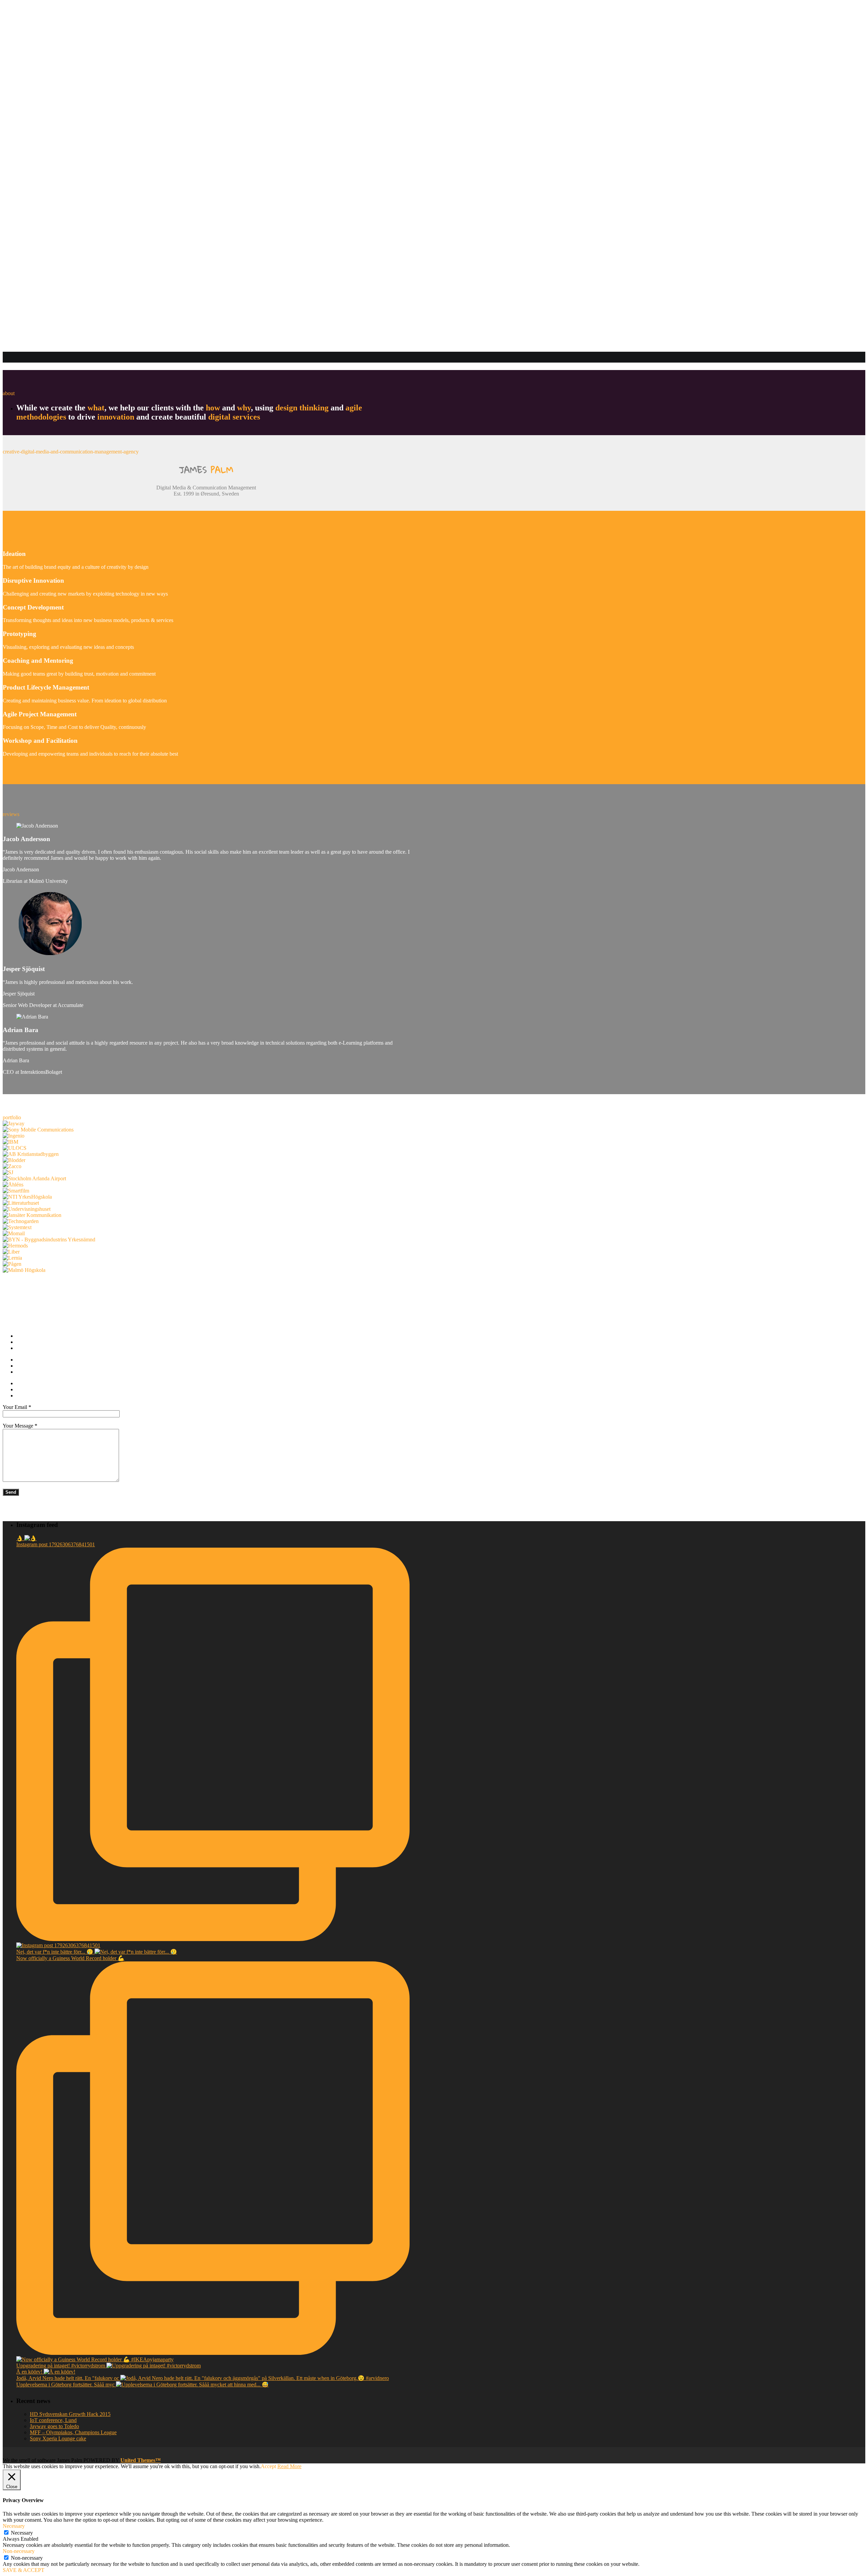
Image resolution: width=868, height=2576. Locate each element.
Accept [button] (268, 2466)
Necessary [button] (14, 2526)
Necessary (22, 2533)
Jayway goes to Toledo (54, 2426)
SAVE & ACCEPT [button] (24, 2570)
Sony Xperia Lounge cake (58, 2438)
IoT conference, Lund (53, 2420)
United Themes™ (141, 2460)
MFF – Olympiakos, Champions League (73, 2432)
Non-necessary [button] (19, 2551)
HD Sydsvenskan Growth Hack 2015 (70, 2414)
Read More (289, 2466)
